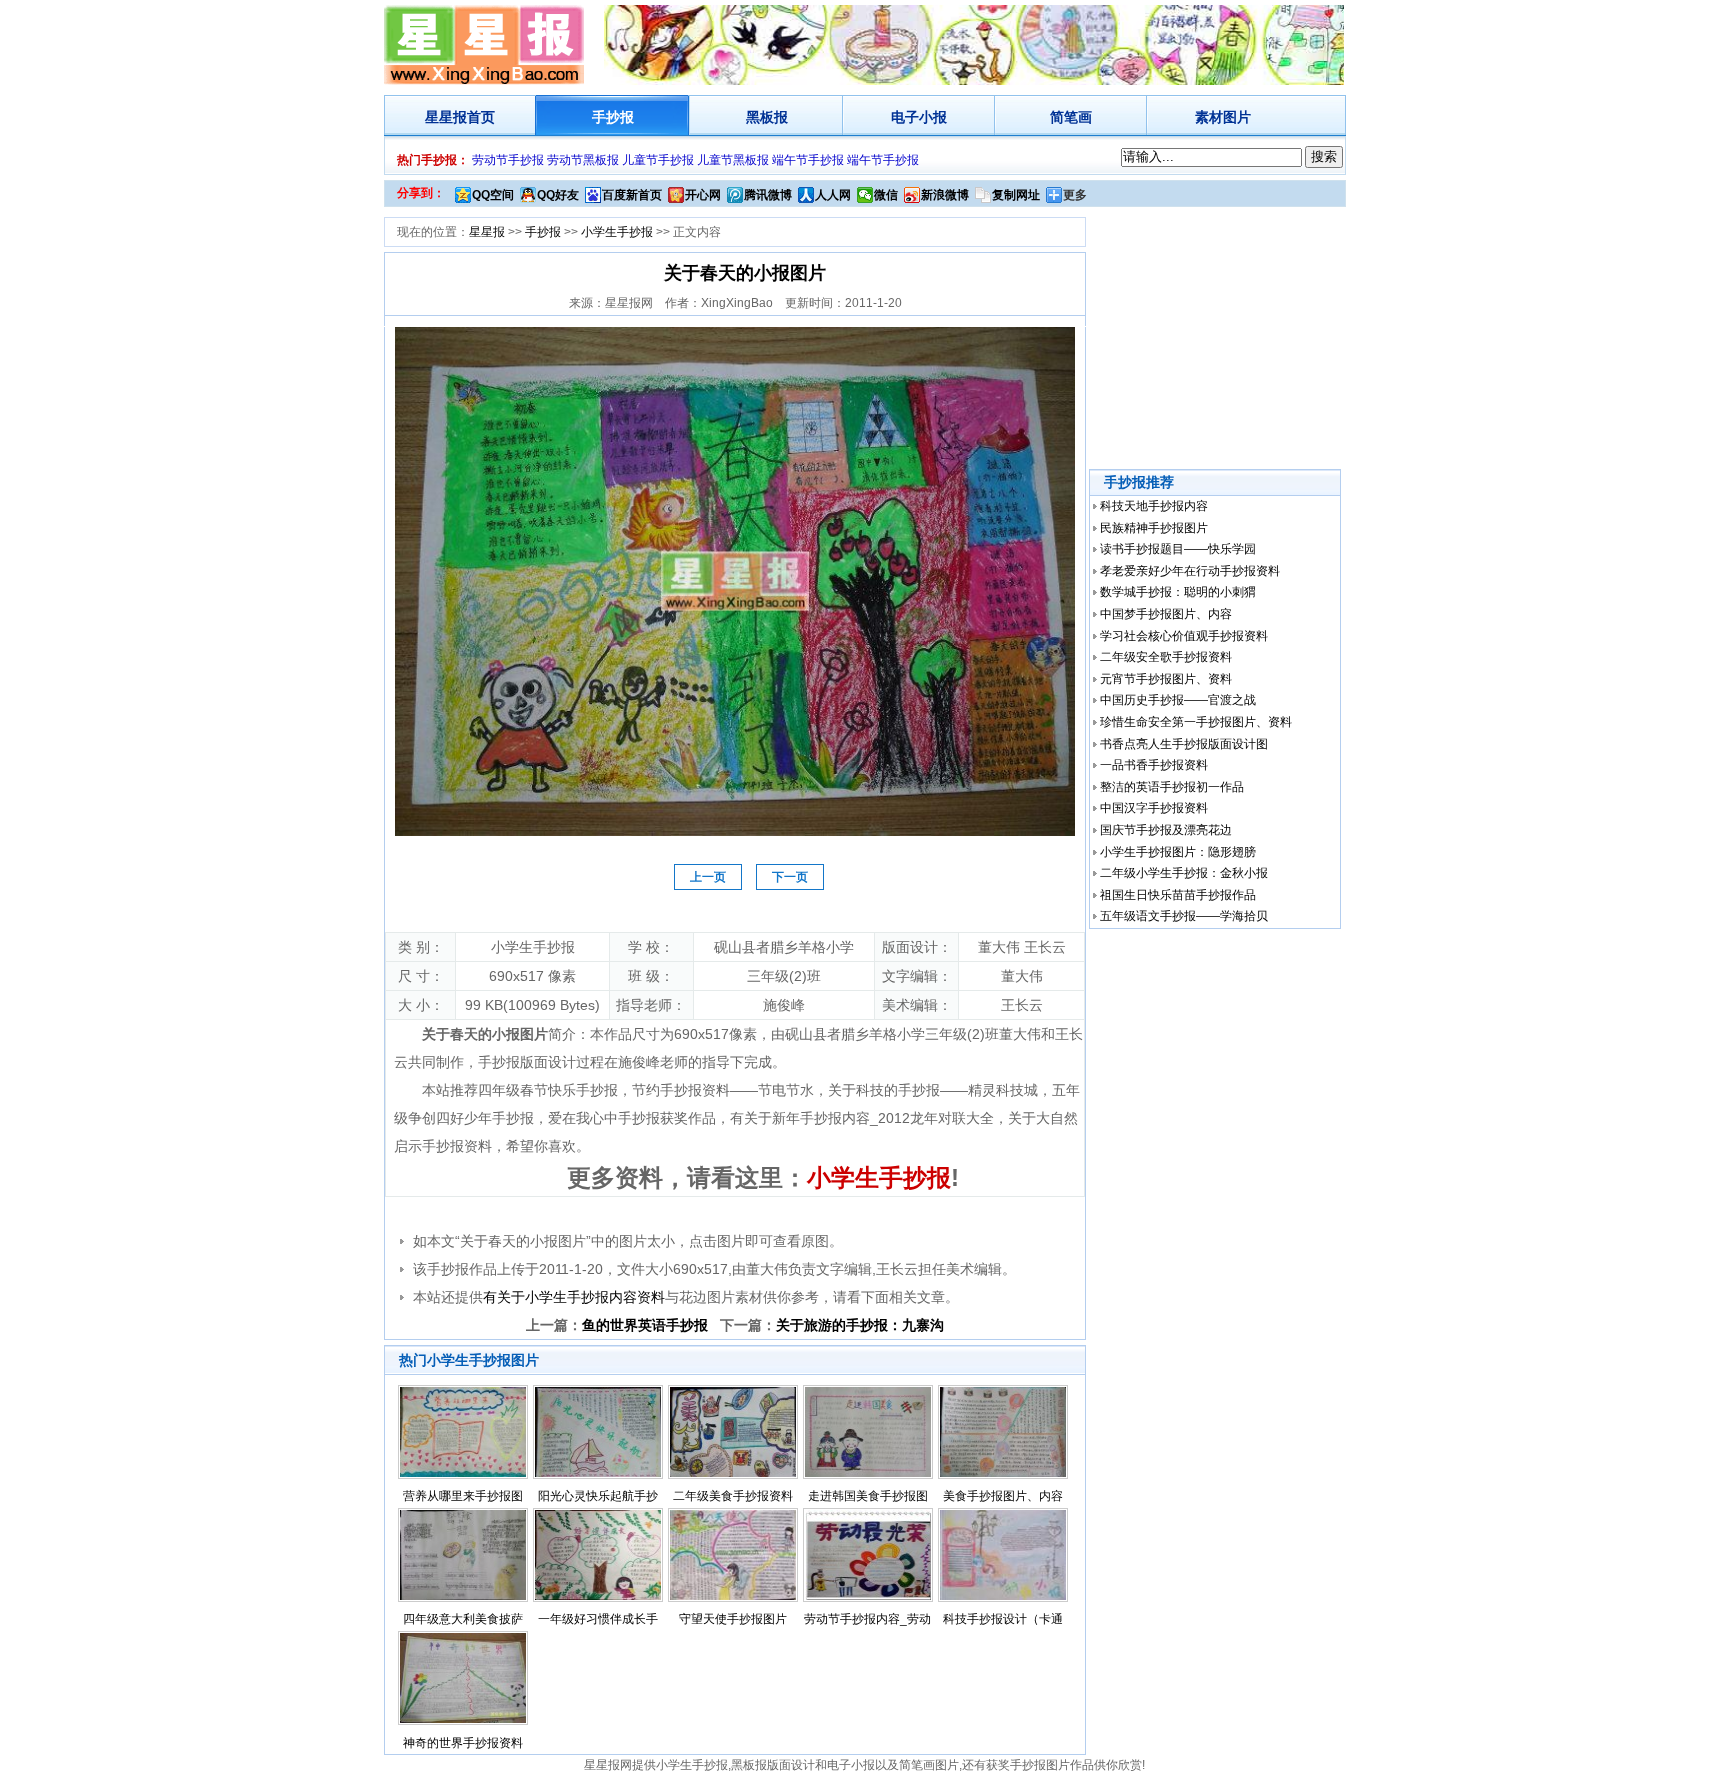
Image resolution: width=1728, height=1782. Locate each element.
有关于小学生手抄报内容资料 (574, 1297)
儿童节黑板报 (733, 160)
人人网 (833, 195)
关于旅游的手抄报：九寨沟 (860, 1325)
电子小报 (919, 117)
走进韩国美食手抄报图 (868, 1496)
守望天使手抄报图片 (733, 1619)
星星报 (446, 117)
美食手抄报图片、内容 (1003, 1496)
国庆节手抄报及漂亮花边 (1166, 830)
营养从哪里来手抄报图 (463, 1496)
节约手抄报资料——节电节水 (723, 1090)
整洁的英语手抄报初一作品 (1172, 787)
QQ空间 (493, 195)
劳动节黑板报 (583, 160)
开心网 (703, 195)
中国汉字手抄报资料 (1154, 808)
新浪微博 (945, 195)
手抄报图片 (1040, 1765)
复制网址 (1016, 195)
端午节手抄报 (808, 160)
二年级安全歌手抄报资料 (1166, 657)
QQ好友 (558, 195)
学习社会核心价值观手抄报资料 (1184, 636)
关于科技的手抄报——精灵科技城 (933, 1090)
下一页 (790, 877)
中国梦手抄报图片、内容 (1166, 614)
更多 (1075, 195)
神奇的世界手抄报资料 (463, 1743)
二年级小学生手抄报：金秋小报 (1184, 873)
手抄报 (613, 117)
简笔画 (1071, 117)
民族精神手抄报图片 (1154, 528)
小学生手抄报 (617, 232)
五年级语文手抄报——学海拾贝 (1184, 916)
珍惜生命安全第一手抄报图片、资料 (1196, 722)
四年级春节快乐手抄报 (548, 1090)
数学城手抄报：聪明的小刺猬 (1178, 592)
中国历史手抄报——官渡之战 (1178, 700)
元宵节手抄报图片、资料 (1166, 679)
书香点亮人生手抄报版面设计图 (1184, 744)
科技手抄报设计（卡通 (1003, 1619)
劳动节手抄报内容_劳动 (867, 1619)
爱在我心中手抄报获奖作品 (632, 1118)
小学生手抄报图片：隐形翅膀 (1178, 852)
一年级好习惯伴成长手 (598, 1619)
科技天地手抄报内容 (1154, 506)
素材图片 (1223, 117)
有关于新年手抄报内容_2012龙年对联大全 (862, 1118)
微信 (886, 195)
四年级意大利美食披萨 (463, 1619)
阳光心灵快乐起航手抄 (598, 1496)
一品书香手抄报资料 (1154, 765)
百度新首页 (632, 195)
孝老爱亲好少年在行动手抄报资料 (1190, 571)
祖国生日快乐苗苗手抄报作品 (1178, 895)
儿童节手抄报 (658, 160)
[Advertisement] (1217, 339)
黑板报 (767, 117)
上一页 (708, 877)
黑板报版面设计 (773, 1765)
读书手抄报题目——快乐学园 (1178, 549)
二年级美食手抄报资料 (733, 1496)
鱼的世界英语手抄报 (645, 1325)
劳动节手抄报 (508, 160)
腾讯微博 (768, 195)
